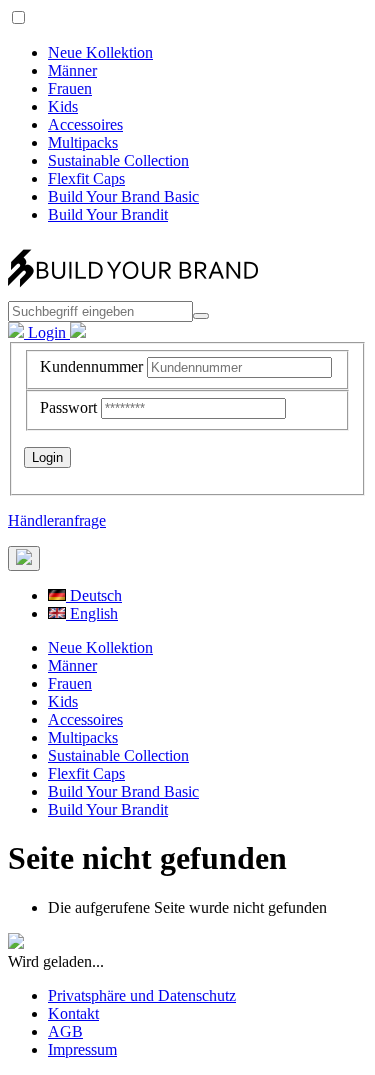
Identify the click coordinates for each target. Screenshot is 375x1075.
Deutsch (94, 595)
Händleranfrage (57, 520)
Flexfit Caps (86, 178)
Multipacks (83, 142)
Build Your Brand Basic (123, 196)
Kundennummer (91, 366)
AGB (65, 1031)
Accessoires (85, 124)
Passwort (68, 407)
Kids (63, 106)
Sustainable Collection (118, 160)
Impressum (82, 1049)
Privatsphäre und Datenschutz (142, 995)
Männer (72, 70)
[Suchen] (201, 316)
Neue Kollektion (100, 52)
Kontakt (73, 1013)
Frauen (70, 88)
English (92, 613)
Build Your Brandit (108, 214)
